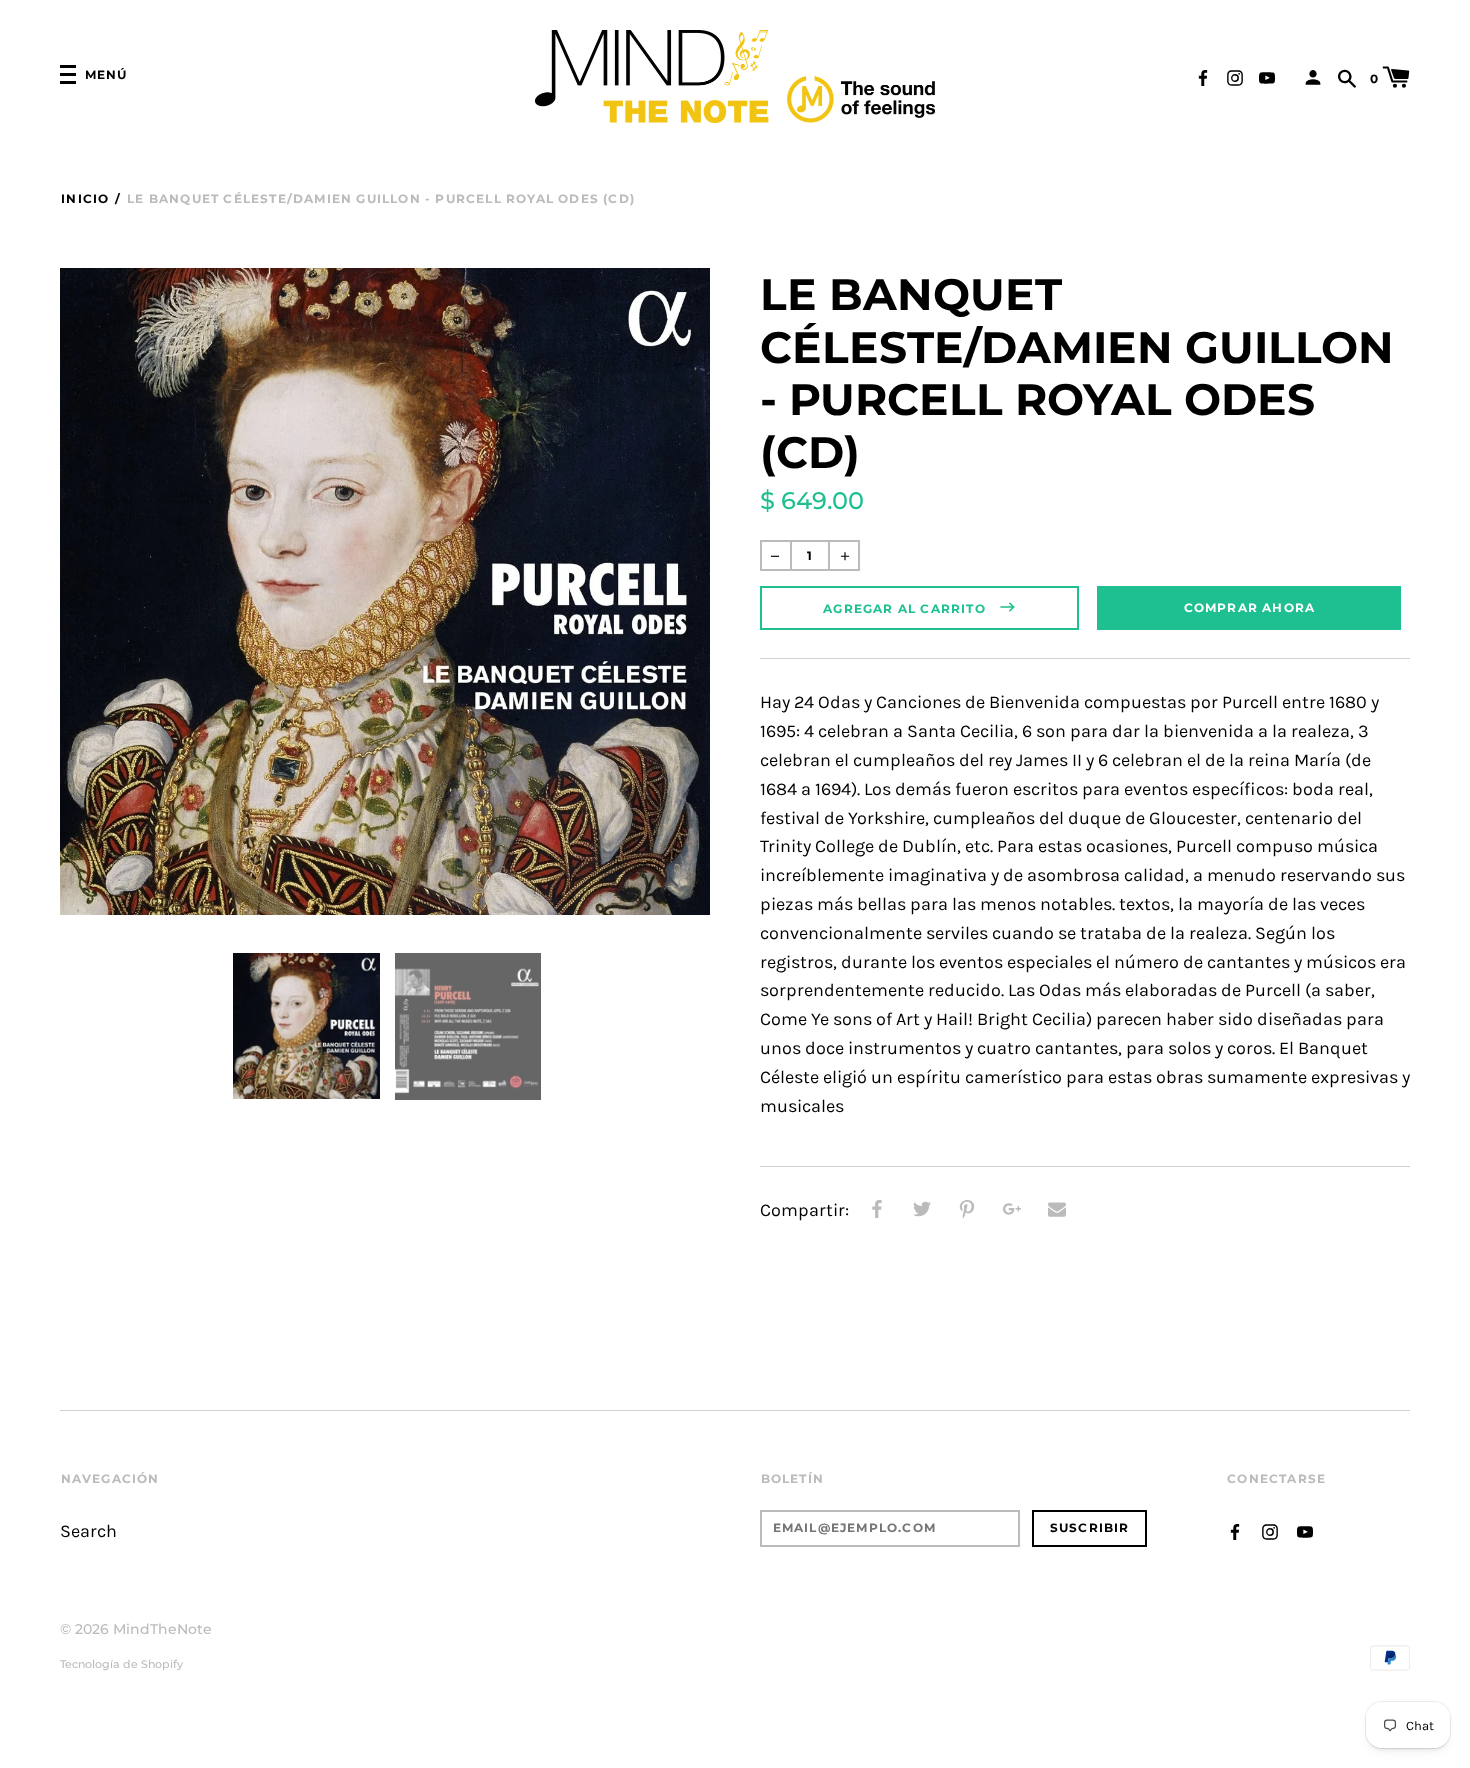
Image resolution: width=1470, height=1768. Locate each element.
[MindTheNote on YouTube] (1267, 76)
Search (88, 1531)
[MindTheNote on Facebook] (1203, 76)
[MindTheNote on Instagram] (1235, 76)
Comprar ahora (1250, 607)
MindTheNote (162, 1629)
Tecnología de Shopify (121, 1664)
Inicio (85, 198)
